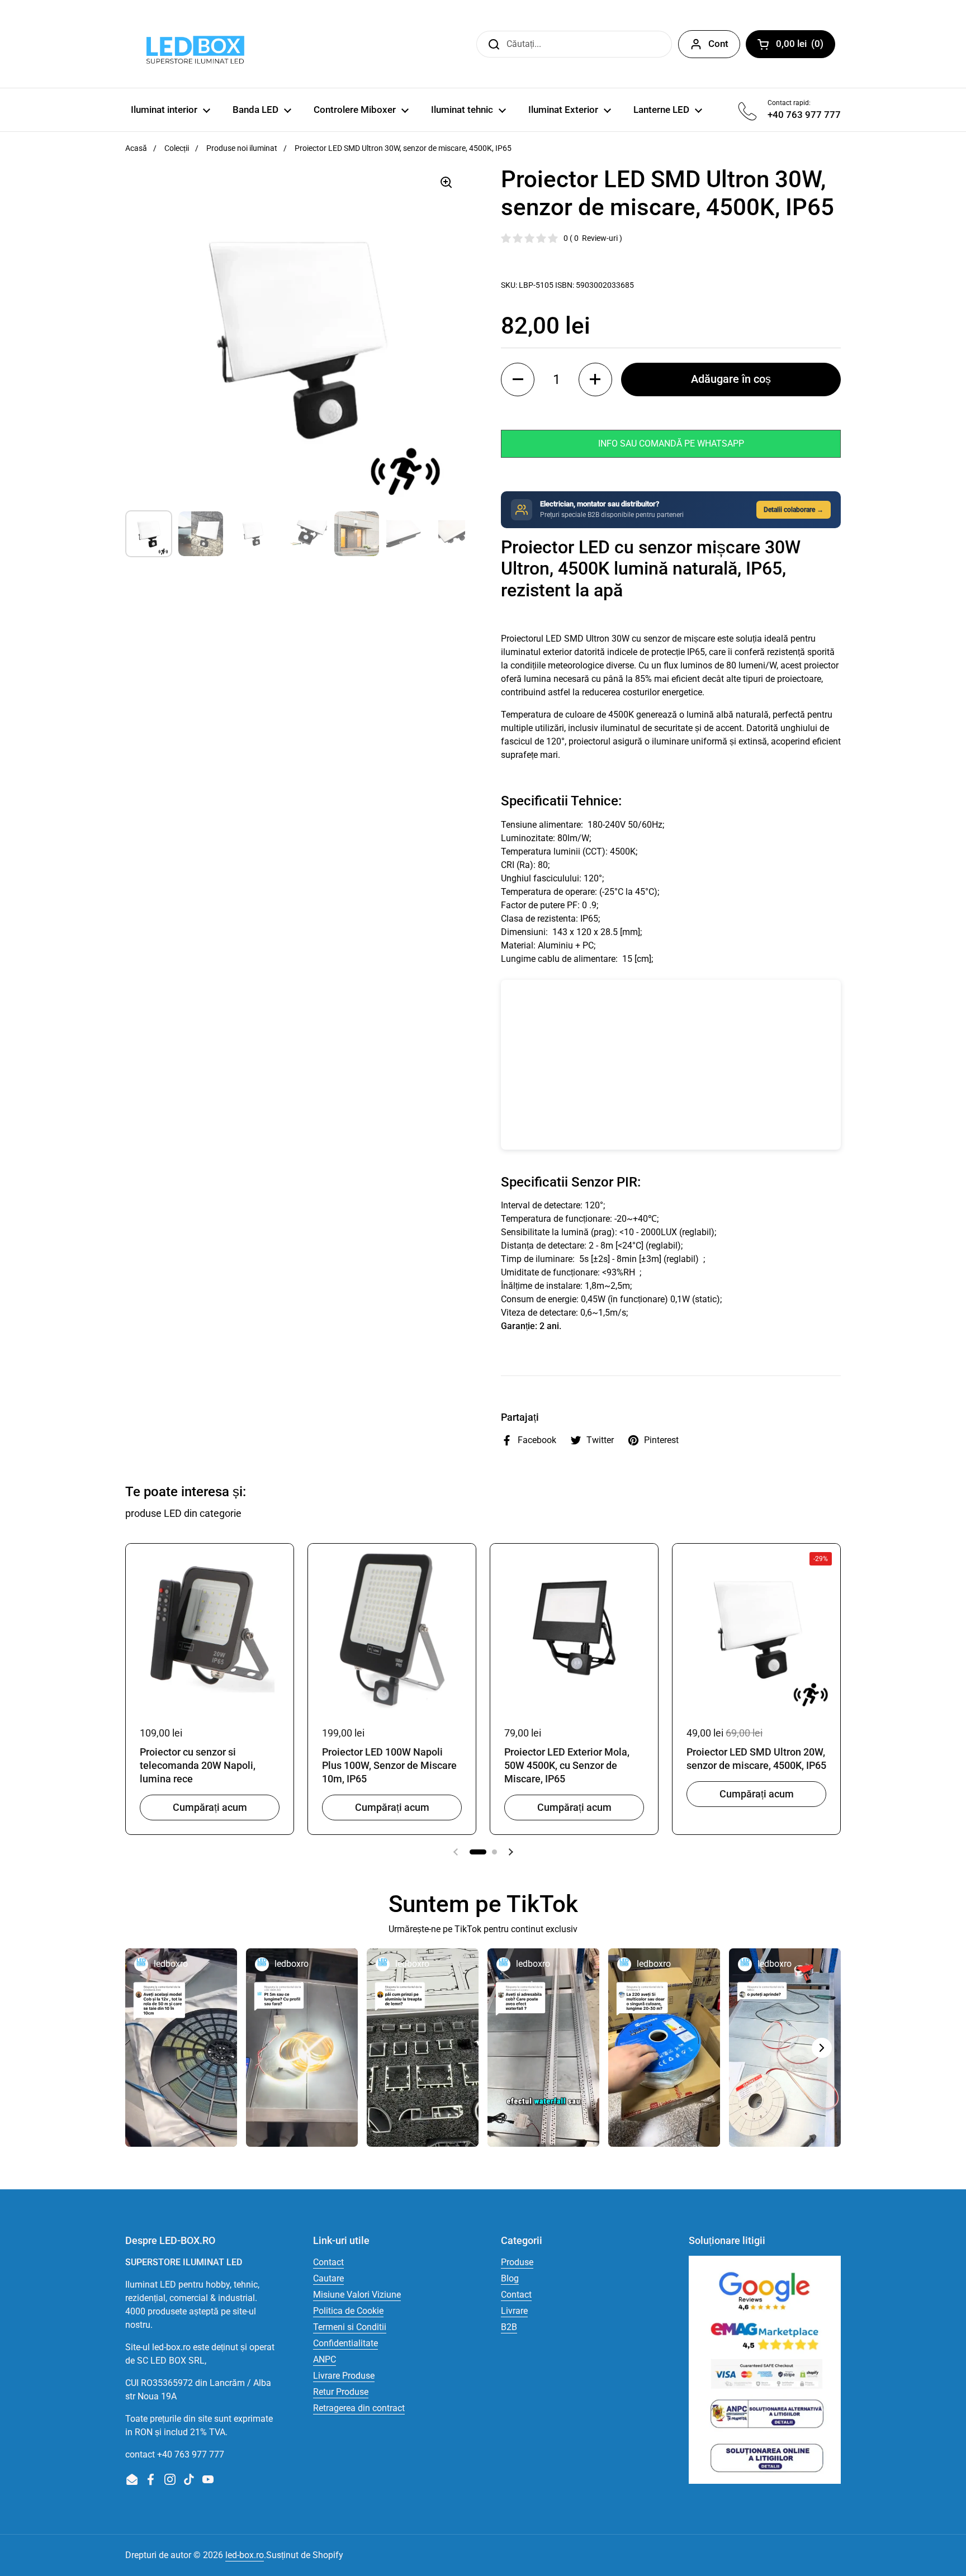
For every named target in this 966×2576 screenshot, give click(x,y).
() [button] (806, 46)
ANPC (325, 2359)
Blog (510, 2278)
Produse (517, 2262)
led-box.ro (245, 2555)
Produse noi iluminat (242, 148)
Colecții (177, 148)
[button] (518, 379)
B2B (509, 2327)
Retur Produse (341, 2392)
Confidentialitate (345, 2343)
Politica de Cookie (348, 2311)
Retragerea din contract (359, 2408)
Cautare (328, 2278)
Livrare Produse (344, 2376)
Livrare (514, 2311)
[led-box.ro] (193, 44)
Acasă (136, 148)
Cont (718, 44)
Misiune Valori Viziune (357, 2295)
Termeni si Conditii (350, 2327)
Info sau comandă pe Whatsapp (671, 443)
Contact (328, 2262)
